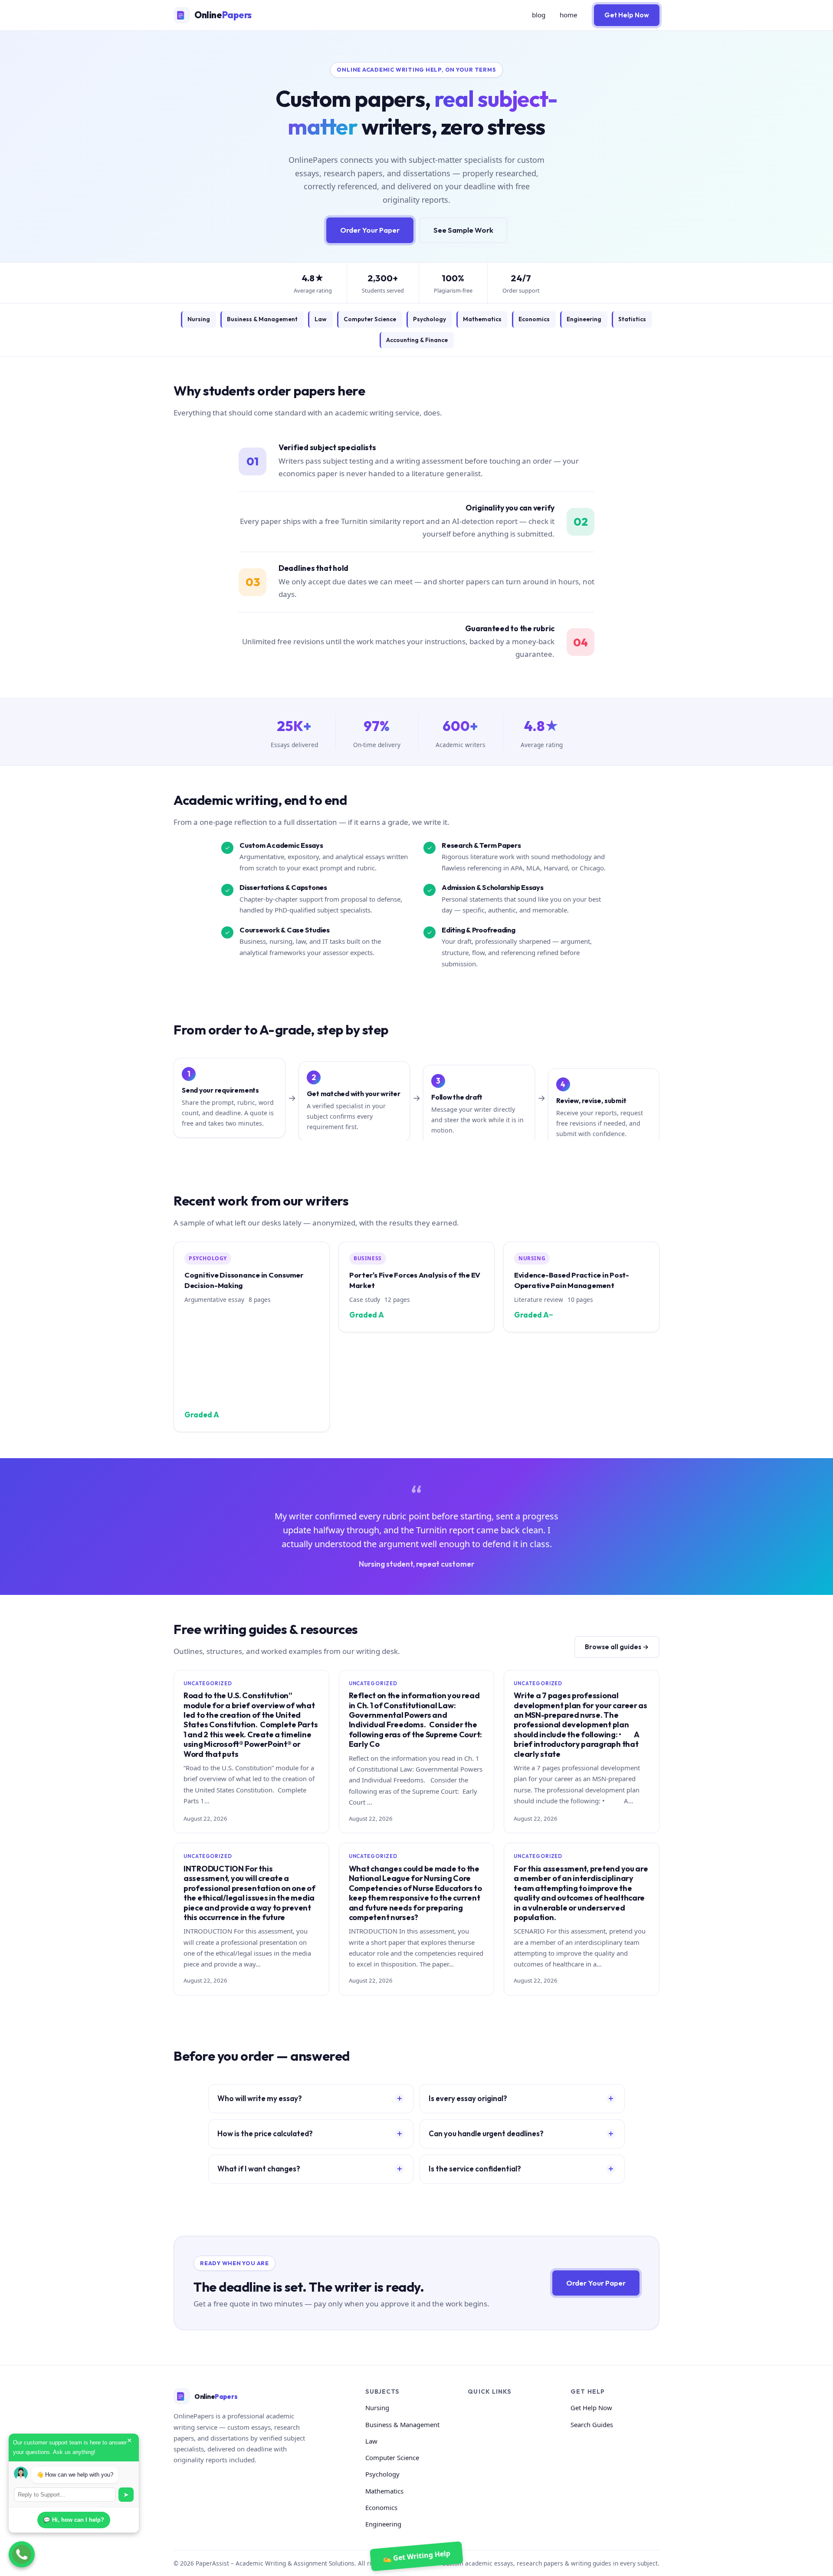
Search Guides (592, 2424)
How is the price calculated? (265, 2133)
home (569, 15)
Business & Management (262, 319)
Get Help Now (627, 15)
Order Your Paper (370, 230)
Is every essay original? (468, 2098)
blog (539, 15)
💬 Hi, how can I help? (74, 2520)
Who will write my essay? (260, 2098)
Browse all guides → (617, 1647)
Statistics (632, 319)
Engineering (584, 319)
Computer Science (370, 319)
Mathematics (482, 319)
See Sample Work (463, 230)
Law (321, 319)
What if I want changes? (259, 2169)
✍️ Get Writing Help (417, 2556)
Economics (534, 319)
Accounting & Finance (417, 340)
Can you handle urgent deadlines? (486, 2133)
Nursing (199, 319)
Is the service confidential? (475, 2169)
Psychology (430, 319)
